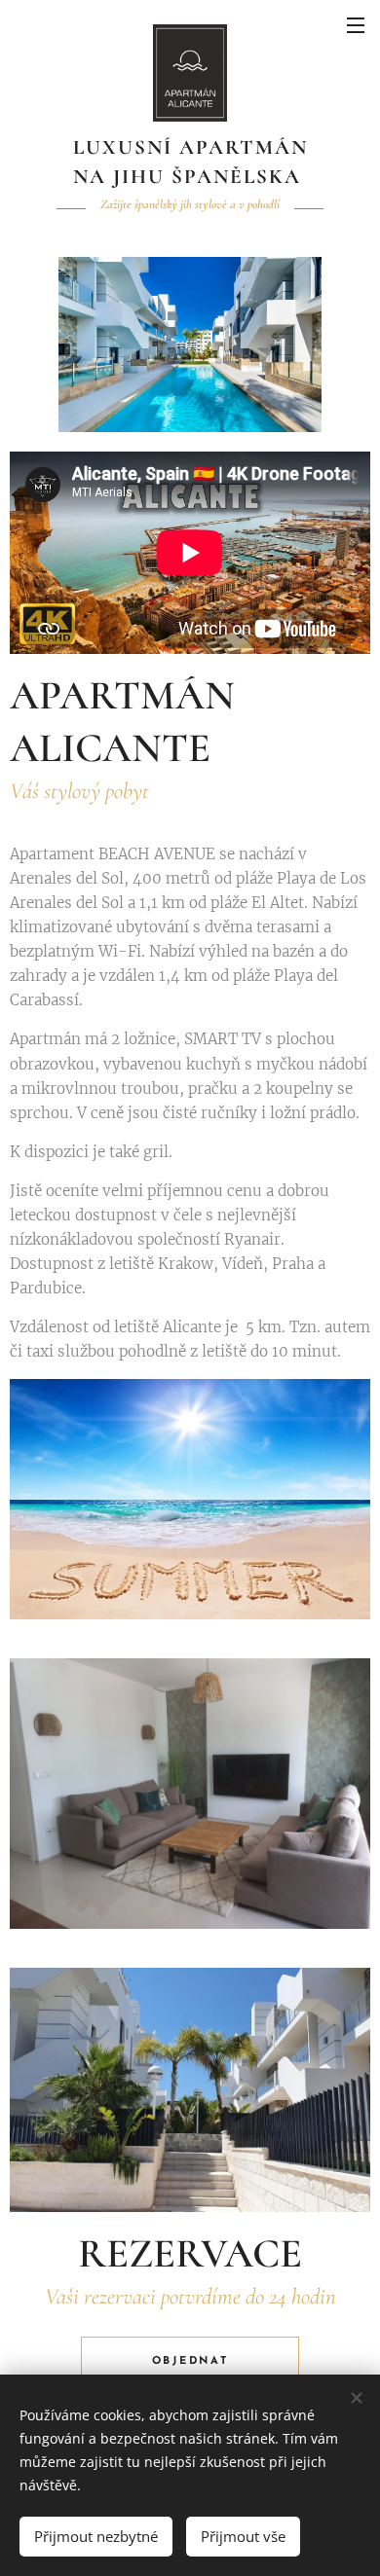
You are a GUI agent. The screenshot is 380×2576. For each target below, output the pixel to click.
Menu (356, 24)
